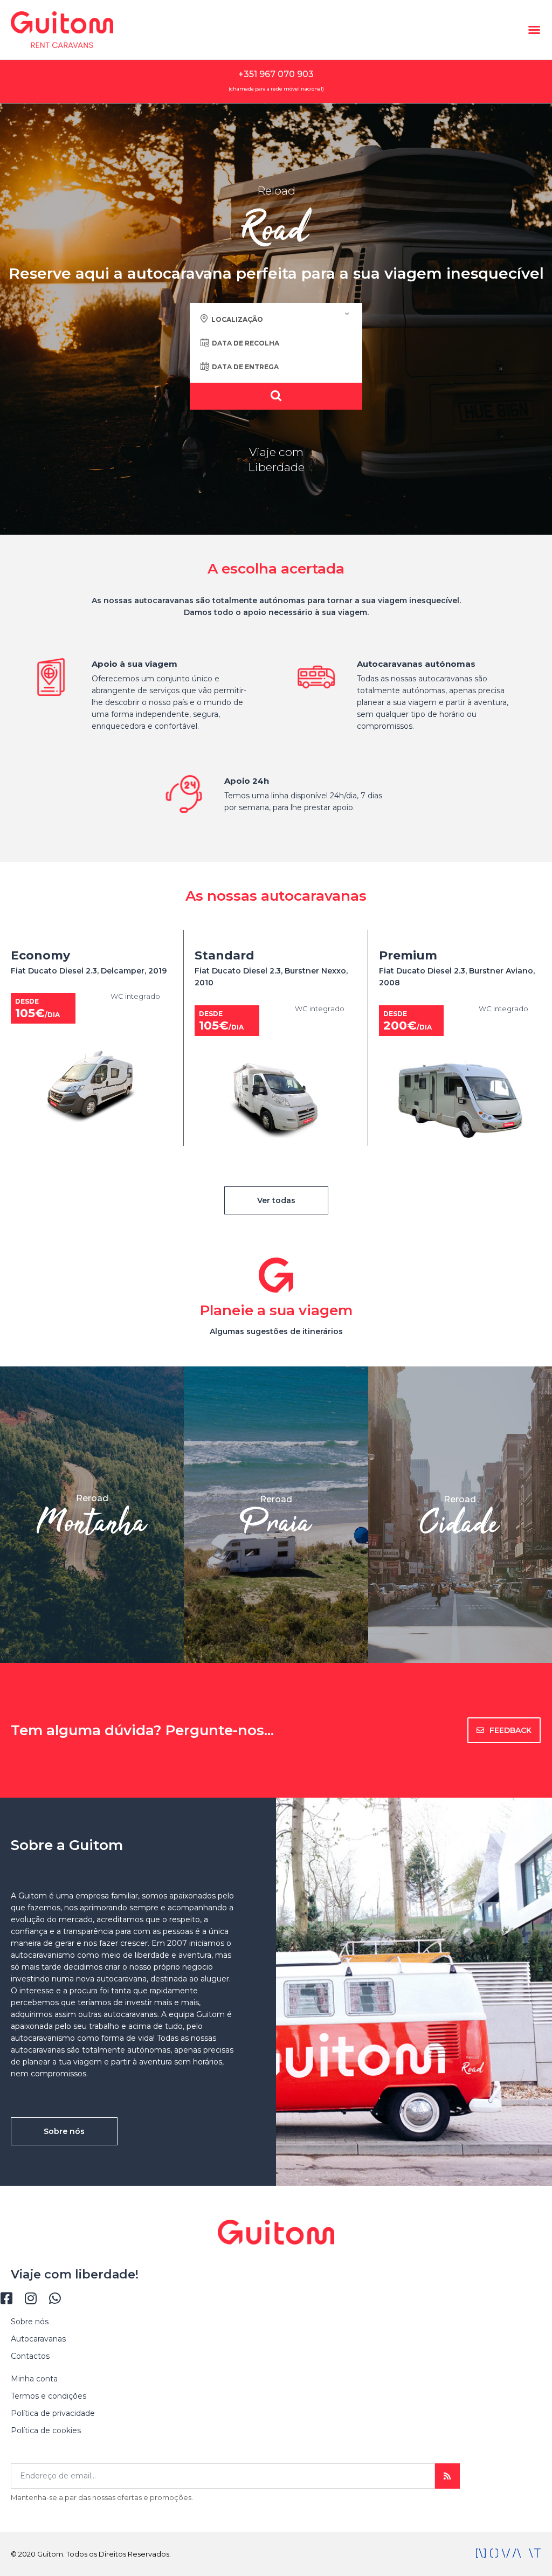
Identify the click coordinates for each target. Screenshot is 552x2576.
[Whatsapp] (55, 2298)
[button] (534, 30)
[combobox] (276, 319)
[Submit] (447, 2476)
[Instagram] (30, 2298)
